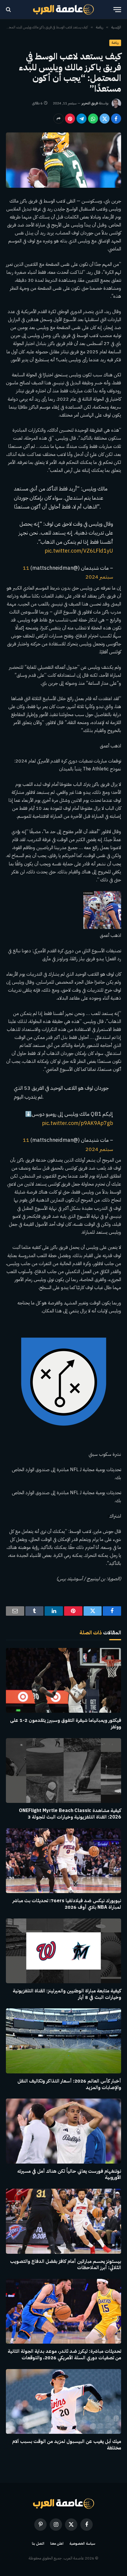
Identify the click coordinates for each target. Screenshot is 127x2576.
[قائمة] (117, 10)
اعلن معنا (57, 2543)
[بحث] (9, 10)
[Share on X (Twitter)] (105, 119)
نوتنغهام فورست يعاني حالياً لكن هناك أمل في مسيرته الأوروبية (69, 2175)
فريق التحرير (90, 103)
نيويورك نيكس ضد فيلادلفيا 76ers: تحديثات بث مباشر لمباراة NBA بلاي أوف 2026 (67, 1904)
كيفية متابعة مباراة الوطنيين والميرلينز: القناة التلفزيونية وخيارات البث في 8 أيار (67, 1994)
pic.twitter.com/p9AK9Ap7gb (78, 1123)
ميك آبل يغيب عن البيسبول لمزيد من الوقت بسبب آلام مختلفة (67, 2445)
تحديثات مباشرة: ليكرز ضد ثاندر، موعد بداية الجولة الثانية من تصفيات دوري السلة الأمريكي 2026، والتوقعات (64, 2355)
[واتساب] (93, 119)
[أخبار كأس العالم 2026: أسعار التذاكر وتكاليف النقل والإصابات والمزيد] (63, 2041)
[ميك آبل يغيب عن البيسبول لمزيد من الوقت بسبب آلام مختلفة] (63, 2401)
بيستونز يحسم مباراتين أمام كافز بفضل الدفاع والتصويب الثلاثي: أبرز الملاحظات (66, 2265)
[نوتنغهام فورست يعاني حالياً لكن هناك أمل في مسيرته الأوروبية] (63, 2131)
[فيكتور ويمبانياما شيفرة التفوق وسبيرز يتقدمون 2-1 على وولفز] (63, 1680)
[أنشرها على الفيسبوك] (116, 119)
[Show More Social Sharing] (58, 119)
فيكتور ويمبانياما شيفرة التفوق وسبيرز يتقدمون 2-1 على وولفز (66, 1724)
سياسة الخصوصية (82, 2543)
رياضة (115, 43)
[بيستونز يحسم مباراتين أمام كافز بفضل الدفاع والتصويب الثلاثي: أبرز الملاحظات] (63, 2221)
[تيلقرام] (82, 119)
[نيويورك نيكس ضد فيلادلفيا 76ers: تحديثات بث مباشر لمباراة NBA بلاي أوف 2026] (63, 1861)
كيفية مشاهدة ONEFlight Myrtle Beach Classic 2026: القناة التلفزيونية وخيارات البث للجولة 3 (70, 1814)
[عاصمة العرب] (64, 9)
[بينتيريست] (70, 119)
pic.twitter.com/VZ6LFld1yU (79, 551)
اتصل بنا (38, 2543)
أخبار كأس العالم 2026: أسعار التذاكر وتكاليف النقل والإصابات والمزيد (69, 2084)
